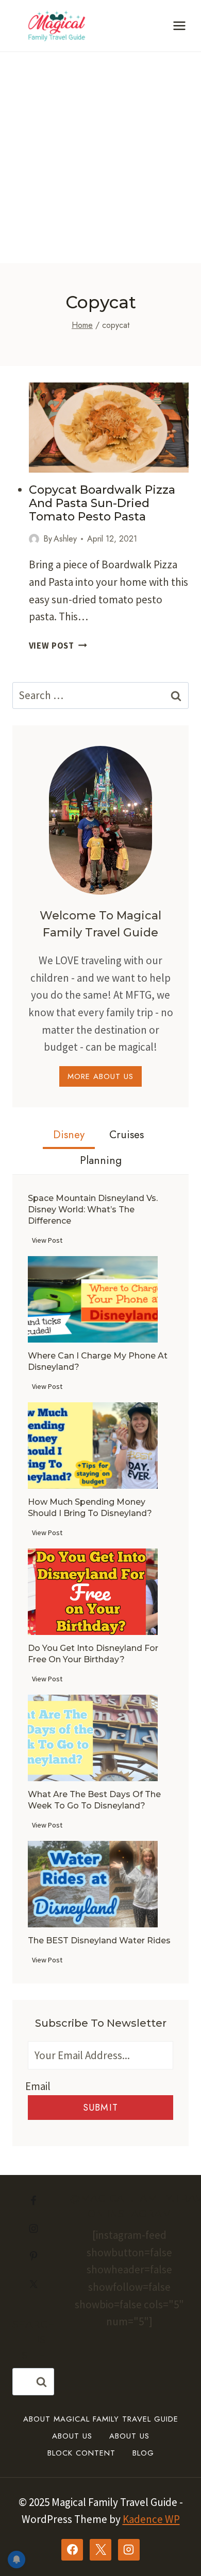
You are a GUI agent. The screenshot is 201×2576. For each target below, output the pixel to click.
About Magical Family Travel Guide (101, 2419)
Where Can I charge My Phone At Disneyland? (98, 1361)
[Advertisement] (100, 158)
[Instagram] (129, 2550)
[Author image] (34, 539)
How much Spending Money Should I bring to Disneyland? (90, 1508)
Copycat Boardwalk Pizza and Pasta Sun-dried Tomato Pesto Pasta (102, 503)
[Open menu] (179, 25)
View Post (58, 646)
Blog (143, 2453)
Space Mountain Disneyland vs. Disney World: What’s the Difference (93, 1209)
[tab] (69, 1136)
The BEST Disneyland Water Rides (99, 1940)
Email (38, 2086)
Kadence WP (151, 2519)
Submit (100, 2108)
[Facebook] (72, 2550)
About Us (72, 2436)
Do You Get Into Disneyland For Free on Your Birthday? (93, 1654)
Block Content (81, 2453)
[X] (100, 2550)
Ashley (65, 539)
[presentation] (109, 428)
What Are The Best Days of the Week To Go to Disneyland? (94, 1800)
